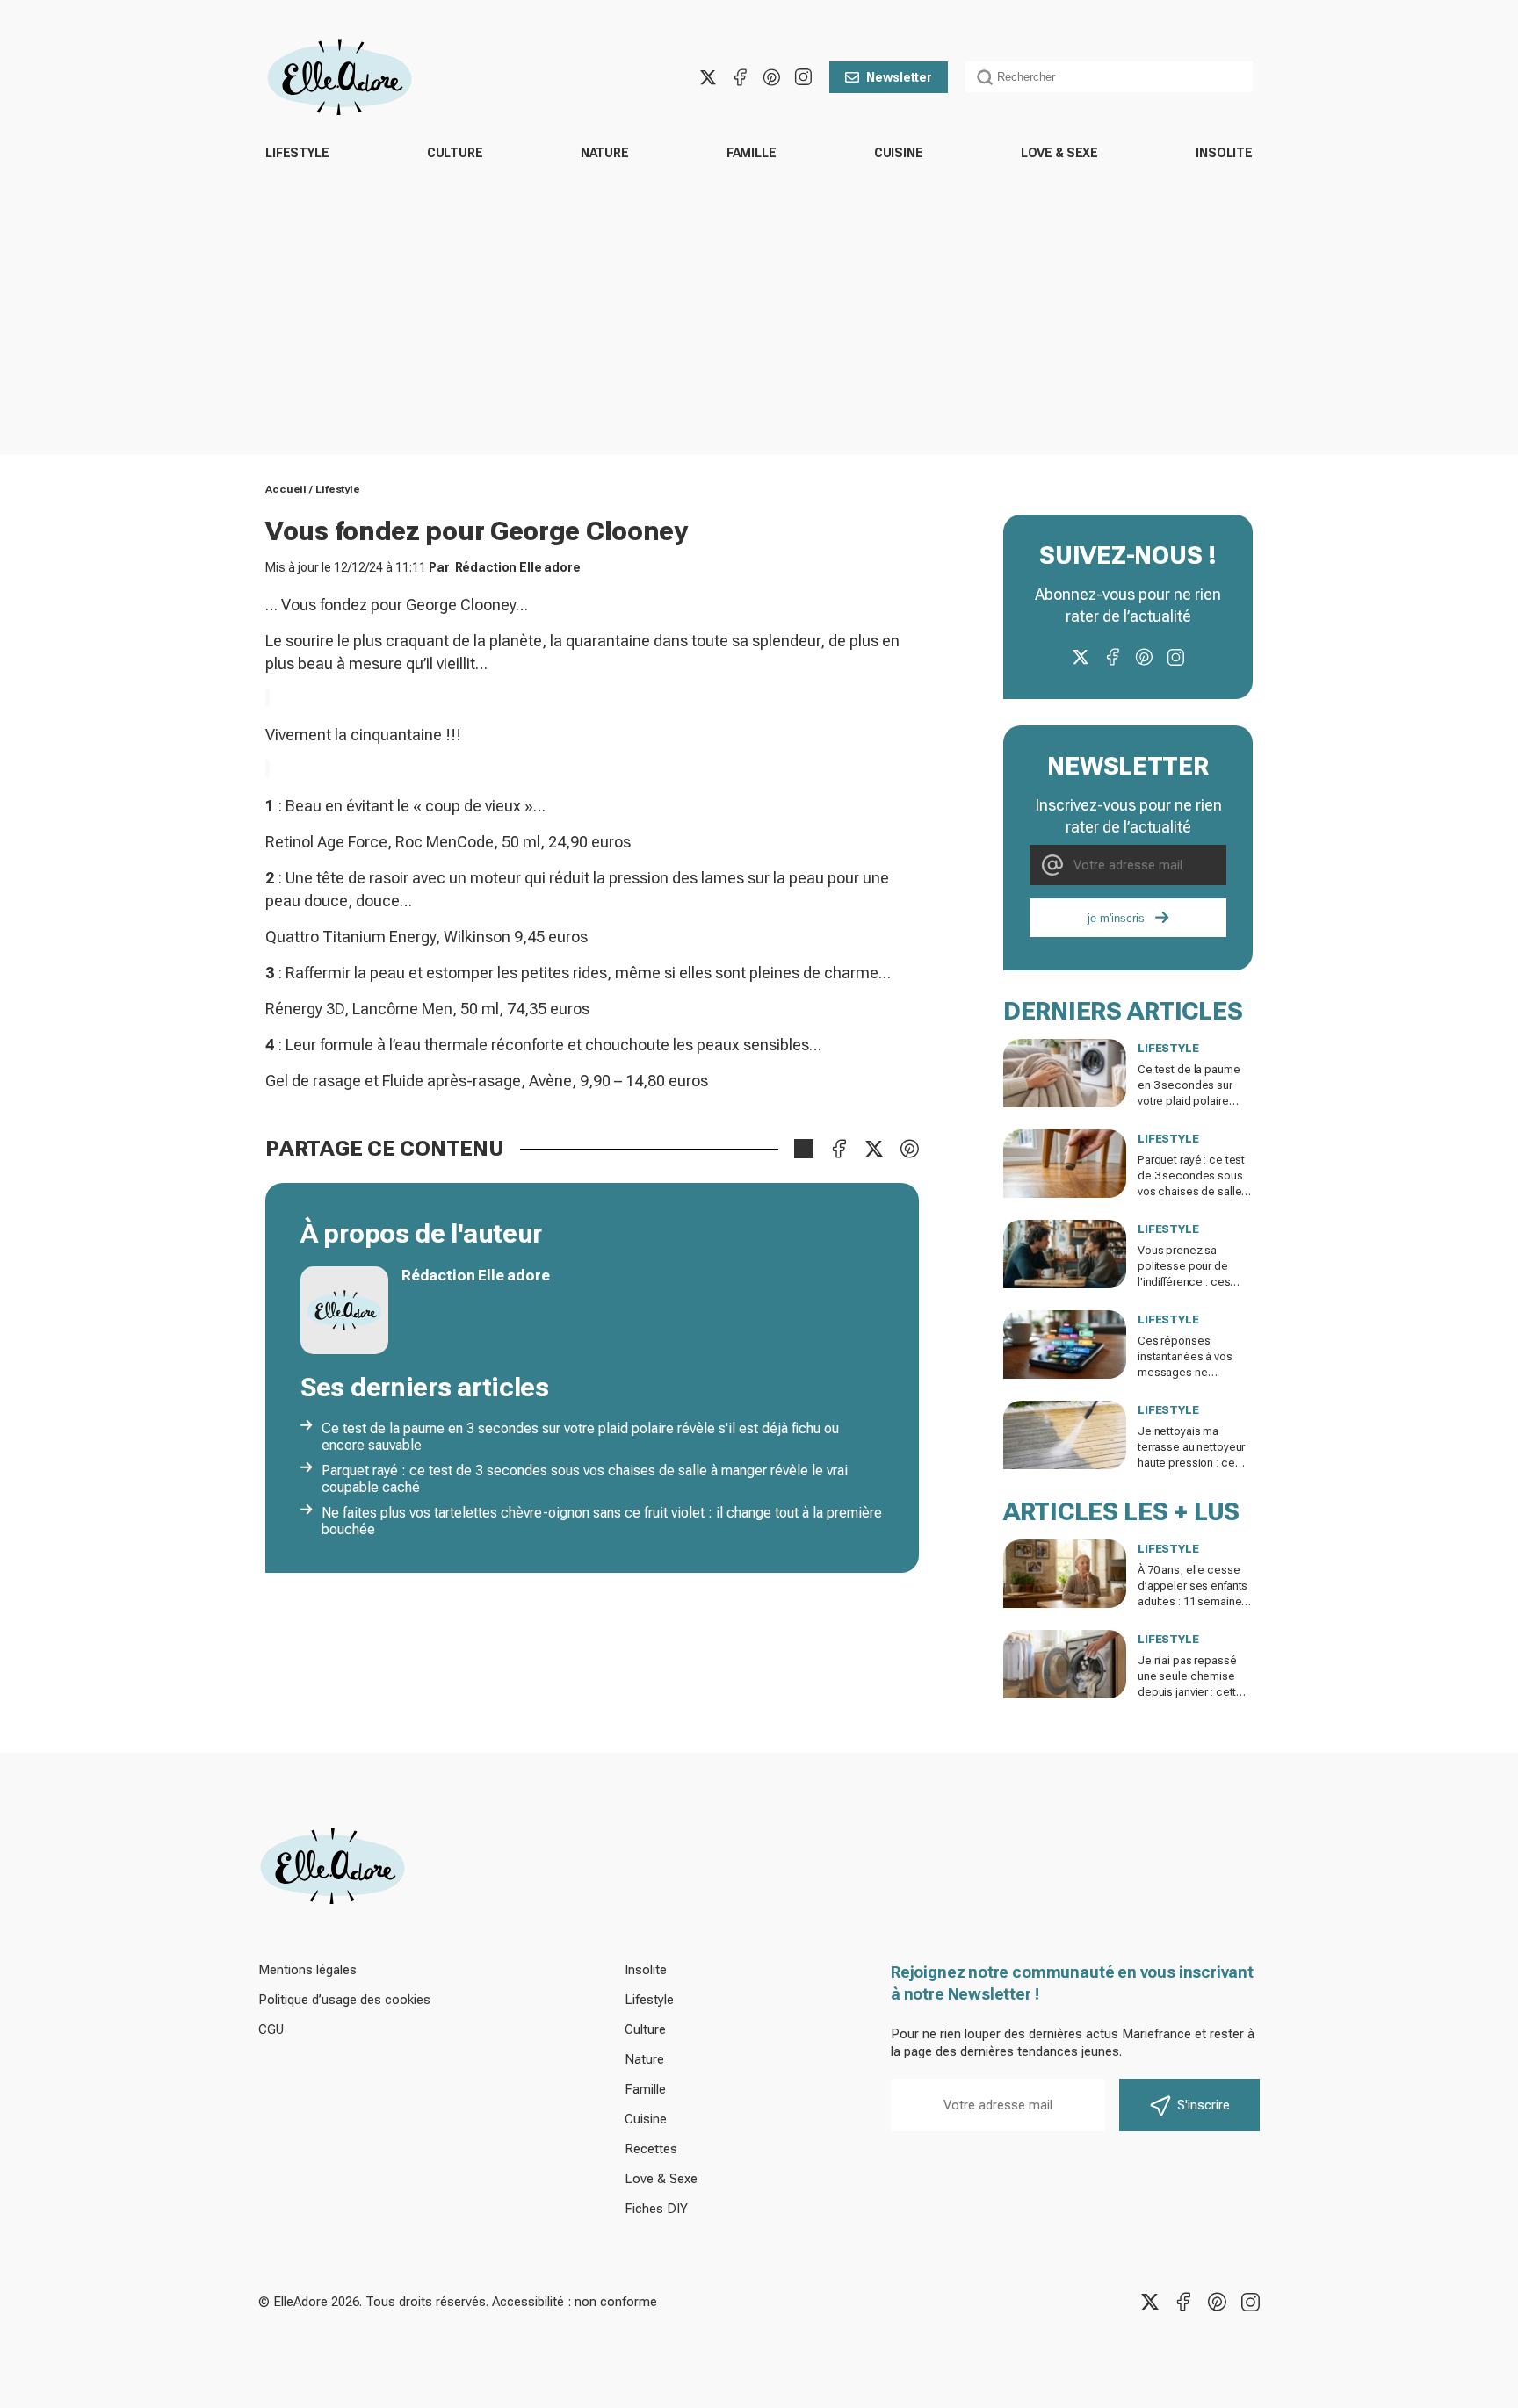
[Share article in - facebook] (839, 1149)
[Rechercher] (985, 77)
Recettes (651, 2149)
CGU (271, 2029)
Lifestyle (297, 153)
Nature (605, 153)
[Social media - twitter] (708, 77)
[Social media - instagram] (803, 77)
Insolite (1224, 153)
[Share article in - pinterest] (909, 1149)
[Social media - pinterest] (771, 77)
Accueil (286, 489)
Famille (752, 153)
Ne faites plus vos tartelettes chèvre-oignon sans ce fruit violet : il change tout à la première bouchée (602, 1521)
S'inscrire (1204, 2105)
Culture (455, 153)
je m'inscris (1116, 918)
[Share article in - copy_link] (804, 1149)
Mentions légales (307, 1970)
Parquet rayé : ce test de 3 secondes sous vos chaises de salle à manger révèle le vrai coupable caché (585, 1479)
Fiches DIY (656, 2209)
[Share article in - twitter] (874, 1149)
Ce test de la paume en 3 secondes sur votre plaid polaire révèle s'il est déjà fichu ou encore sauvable (580, 1437)
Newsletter (899, 77)
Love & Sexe (1059, 153)
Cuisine (899, 153)
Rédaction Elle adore (518, 567)
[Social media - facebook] (740, 77)
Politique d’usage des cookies (344, 2000)
